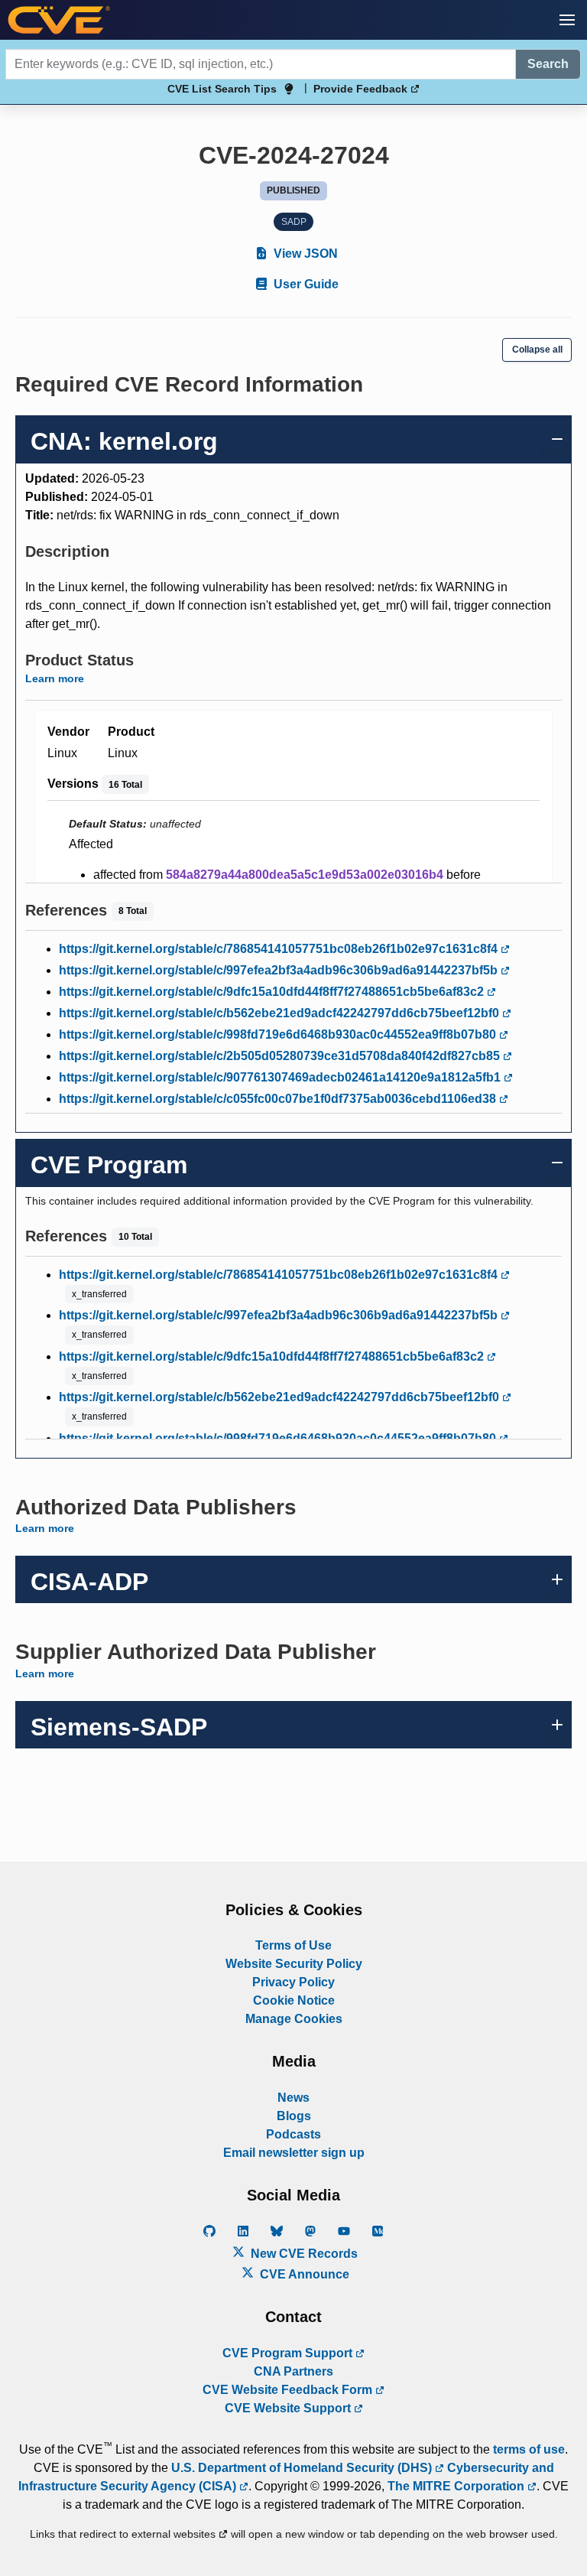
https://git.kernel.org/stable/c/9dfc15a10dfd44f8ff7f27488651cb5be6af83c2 (273, 992)
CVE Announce (303, 2274)
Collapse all (537, 350)
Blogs (294, 2116)
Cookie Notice (294, 2000)
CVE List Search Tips (222, 89)
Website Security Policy (294, 1964)
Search (548, 64)
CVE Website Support (289, 2408)
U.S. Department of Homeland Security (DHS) (303, 2468)
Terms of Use (293, 1945)
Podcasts (293, 2134)
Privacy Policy (293, 1982)
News (293, 2098)
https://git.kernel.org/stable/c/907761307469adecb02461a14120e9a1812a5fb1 (281, 1077)
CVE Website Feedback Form (289, 2390)
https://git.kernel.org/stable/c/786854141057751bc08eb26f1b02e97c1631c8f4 (280, 949)
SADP (294, 222)
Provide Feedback (362, 89)
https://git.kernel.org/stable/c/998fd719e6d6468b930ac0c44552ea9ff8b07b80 (279, 1034)
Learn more (55, 678)
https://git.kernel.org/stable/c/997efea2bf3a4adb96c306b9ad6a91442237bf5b (280, 970)
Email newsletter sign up (294, 2153)
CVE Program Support (289, 2353)
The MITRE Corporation (457, 2486)
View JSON (304, 254)
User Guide (305, 284)
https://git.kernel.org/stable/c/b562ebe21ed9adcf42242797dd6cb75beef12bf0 (281, 1013)
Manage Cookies (294, 2019)
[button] (567, 20)
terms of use (529, 2449)
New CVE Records (303, 2254)
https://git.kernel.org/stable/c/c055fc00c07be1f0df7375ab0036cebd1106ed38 (279, 1099)
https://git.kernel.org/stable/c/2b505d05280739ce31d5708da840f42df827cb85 (281, 1056)
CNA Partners (293, 2371)
